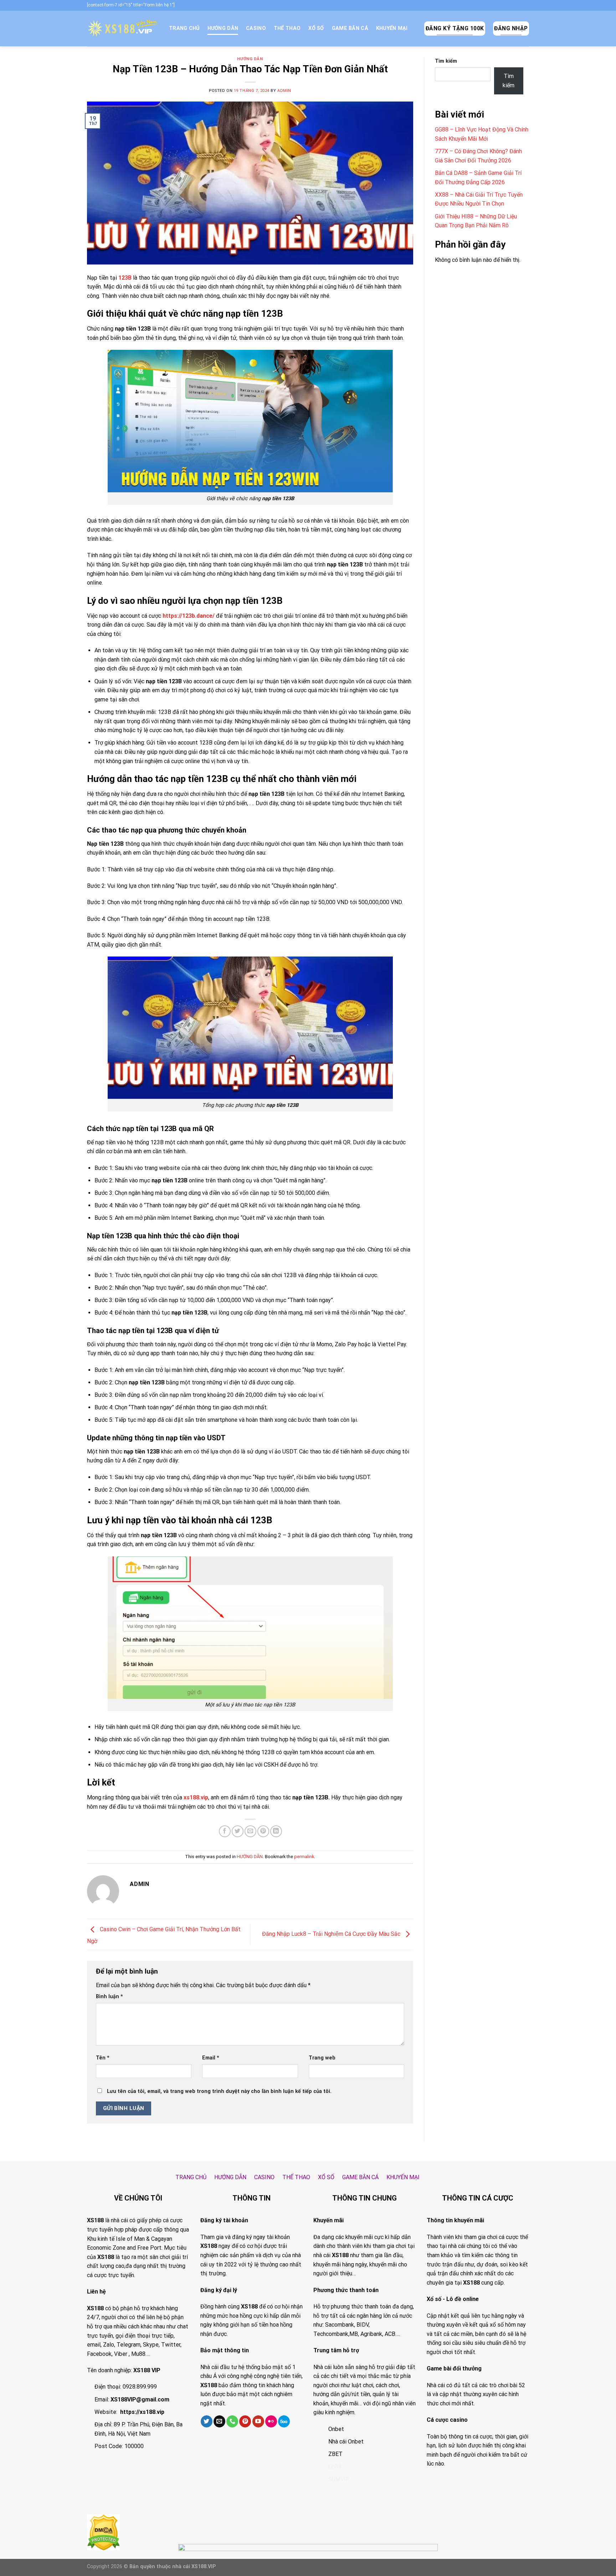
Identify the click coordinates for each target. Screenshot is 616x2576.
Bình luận (109, 1997)
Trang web (322, 2058)
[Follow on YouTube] (258, 2421)
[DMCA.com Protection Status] (103, 2532)
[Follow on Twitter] (207, 2421)
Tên (103, 2058)
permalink (304, 1857)
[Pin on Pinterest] (263, 1831)
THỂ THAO (287, 28)
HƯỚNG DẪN (223, 28)
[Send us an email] (219, 2421)
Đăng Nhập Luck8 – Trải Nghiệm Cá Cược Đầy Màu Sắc (332, 1934)
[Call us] (232, 2421)
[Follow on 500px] (284, 2421)
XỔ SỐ (316, 28)
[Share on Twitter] (238, 1831)
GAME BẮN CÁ (350, 28)
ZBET (335, 2454)
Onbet (336, 2429)
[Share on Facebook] (225, 1831)
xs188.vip (196, 1797)
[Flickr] (271, 2421)
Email (211, 2058)
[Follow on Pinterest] (245, 2421)
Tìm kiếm (446, 61)
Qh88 (335, 2466)
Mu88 (138, 2354)
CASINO (256, 28)
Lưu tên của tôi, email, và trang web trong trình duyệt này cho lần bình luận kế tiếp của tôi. (219, 2091)
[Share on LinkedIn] (276, 1831)
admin (284, 91)
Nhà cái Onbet (346, 2442)
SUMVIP (339, 2479)
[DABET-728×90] (308, 2559)
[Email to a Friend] (250, 1831)
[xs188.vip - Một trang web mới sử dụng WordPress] (123, 28)
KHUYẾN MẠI (392, 28)
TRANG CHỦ (184, 28)
